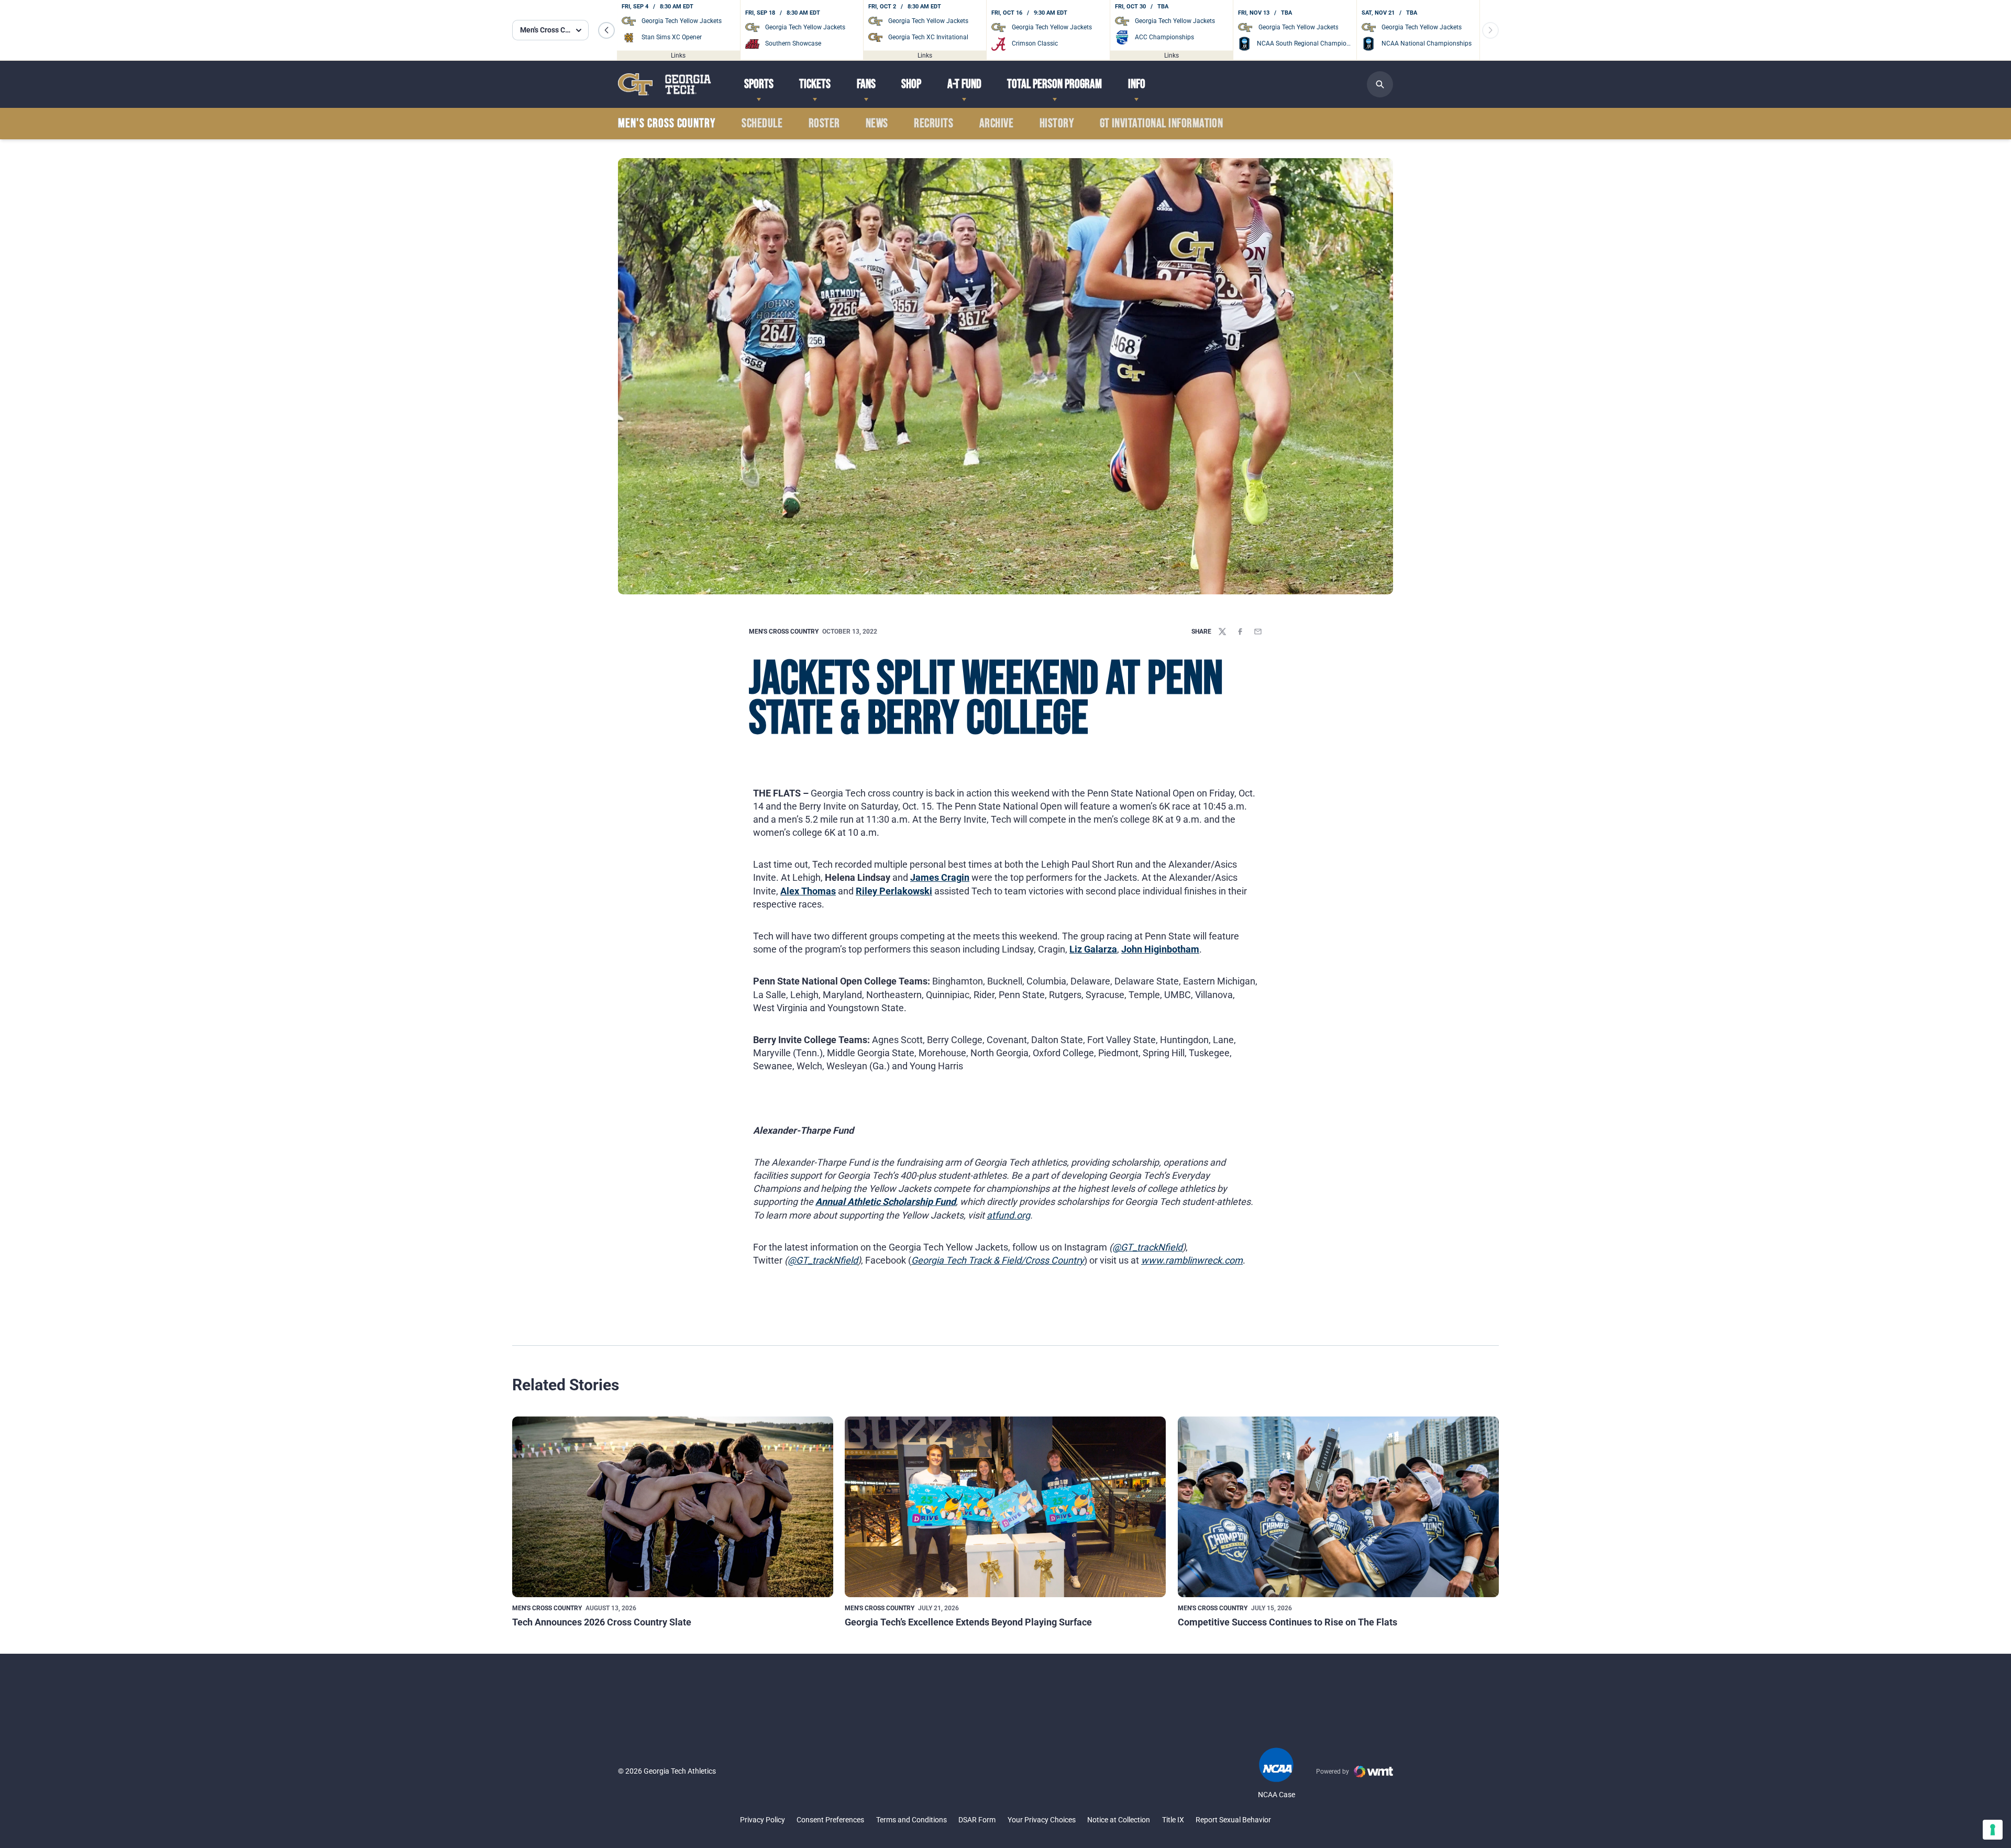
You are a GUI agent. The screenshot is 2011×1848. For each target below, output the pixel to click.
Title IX (1173, 1820)
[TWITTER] (1222, 632)
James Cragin (940, 877)
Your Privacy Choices (1042, 1820)
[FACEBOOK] (1240, 632)
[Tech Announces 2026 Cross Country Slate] (673, 1507)
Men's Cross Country (784, 632)
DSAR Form (977, 1820)
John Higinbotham (1160, 949)
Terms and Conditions (911, 1820)
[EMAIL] (1258, 632)
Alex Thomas (808, 891)
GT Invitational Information (1162, 124)
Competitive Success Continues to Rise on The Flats (1288, 1622)
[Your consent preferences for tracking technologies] (1993, 1830)
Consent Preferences (830, 1820)
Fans (866, 84)
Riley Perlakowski (894, 891)
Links (678, 55)
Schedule (762, 124)
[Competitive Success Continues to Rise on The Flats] (1338, 1507)
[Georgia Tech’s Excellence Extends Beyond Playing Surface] (1005, 1507)
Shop (911, 84)
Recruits (933, 124)
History (1057, 124)
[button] (606, 30)
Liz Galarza (1093, 949)
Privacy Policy (763, 1820)
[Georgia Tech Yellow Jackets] (665, 84)
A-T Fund (964, 84)
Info (1137, 84)
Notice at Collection (1119, 1820)
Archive (996, 124)
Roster (824, 124)
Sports (759, 84)
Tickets (815, 84)
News (877, 124)
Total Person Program (1054, 84)
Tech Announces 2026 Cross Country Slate (602, 1622)
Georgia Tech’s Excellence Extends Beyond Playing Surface (968, 1622)
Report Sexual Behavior (1233, 1820)
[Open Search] (1380, 84)
